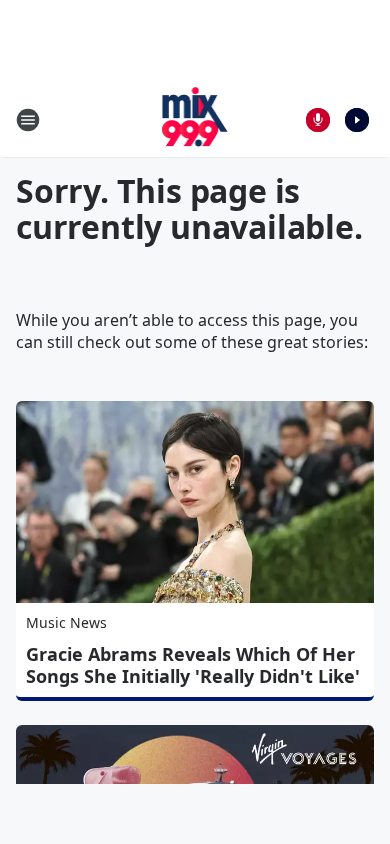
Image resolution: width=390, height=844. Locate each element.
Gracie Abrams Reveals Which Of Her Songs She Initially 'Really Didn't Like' (193, 665)
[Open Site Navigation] (28, 120)
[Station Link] (195, 119)
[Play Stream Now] (357, 120)
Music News (66, 622)
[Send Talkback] (318, 120)
